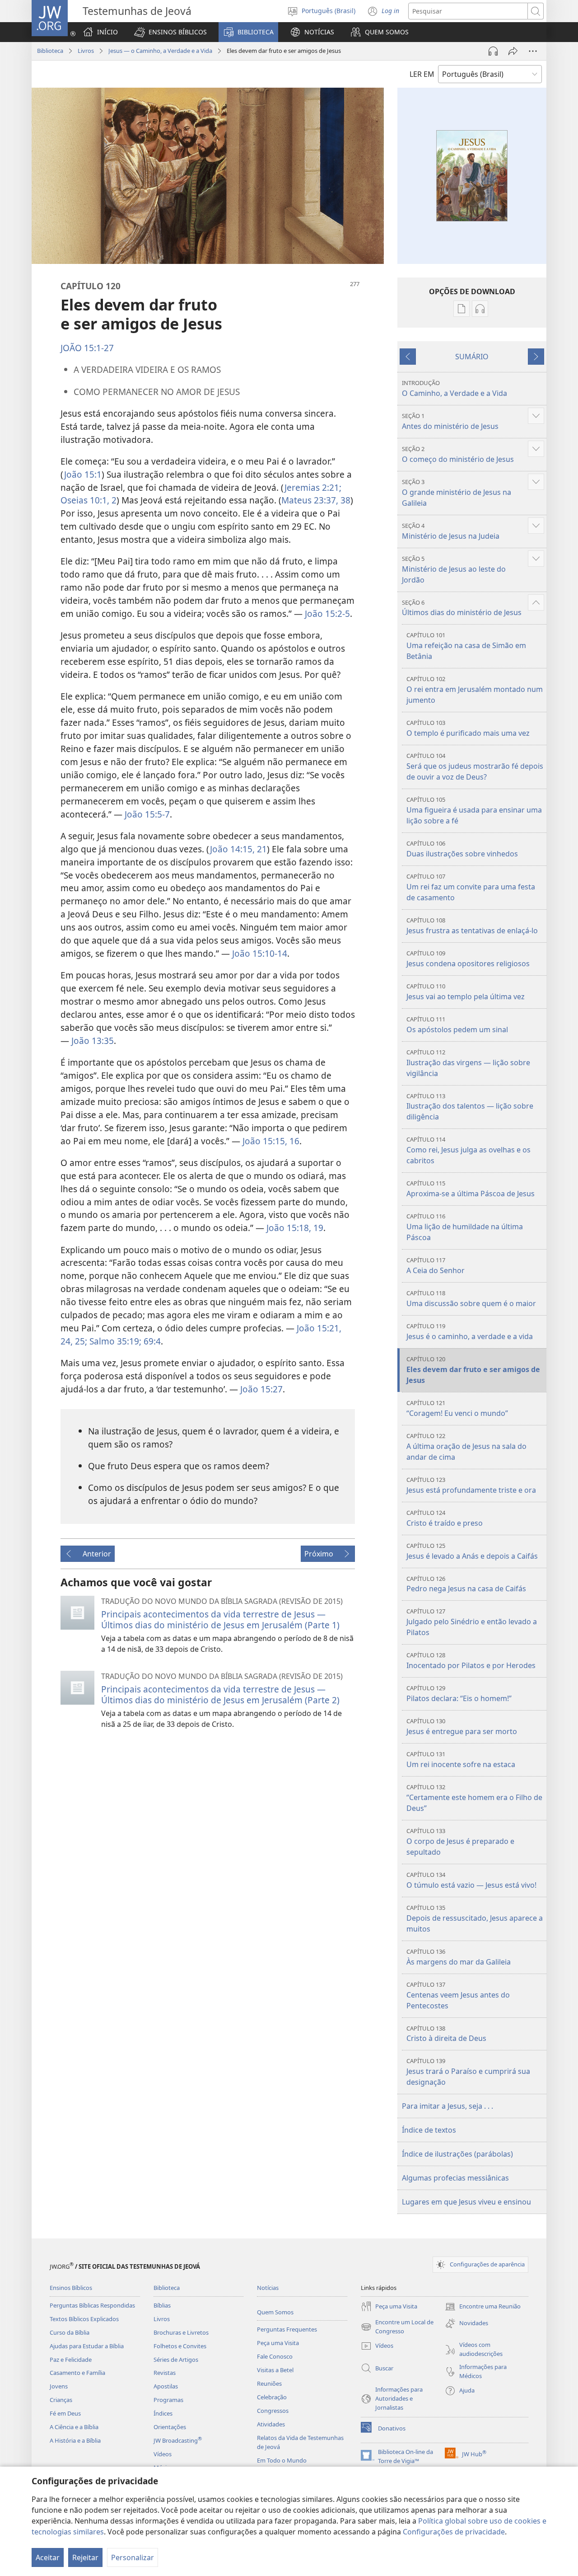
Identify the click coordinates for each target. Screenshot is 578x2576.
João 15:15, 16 (271, 1141)
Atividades (271, 2424)
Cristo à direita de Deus (446, 2034)
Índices (163, 2413)
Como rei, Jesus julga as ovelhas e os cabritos (468, 1150)
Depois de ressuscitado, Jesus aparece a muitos (475, 1919)
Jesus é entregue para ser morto (462, 1727)
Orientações (170, 2427)
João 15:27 (261, 1389)
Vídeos (163, 2454)
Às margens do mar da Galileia (459, 1957)
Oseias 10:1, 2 (89, 500)
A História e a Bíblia (75, 2440)
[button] (170, 32)
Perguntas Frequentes (287, 2329)
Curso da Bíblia (70, 2332)
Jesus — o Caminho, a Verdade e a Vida (160, 51)
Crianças (61, 2400)
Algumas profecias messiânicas (455, 2178)
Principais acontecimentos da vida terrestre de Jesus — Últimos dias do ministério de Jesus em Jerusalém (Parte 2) (220, 1695)
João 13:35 (93, 1041)
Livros (86, 51)
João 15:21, (319, 1328)
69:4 (151, 1341)
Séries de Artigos (176, 2360)
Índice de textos (429, 2130)
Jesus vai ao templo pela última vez (466, 992)
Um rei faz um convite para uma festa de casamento (471, 887)
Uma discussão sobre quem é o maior (471, 1299)
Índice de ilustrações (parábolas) (457, 2154)
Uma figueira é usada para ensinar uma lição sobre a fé (474, 811)
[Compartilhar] (513, 51)
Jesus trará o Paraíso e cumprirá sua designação (468, 2072)
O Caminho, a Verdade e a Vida (454, 388)
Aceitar (48, 2557)
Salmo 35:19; (114, 1341)
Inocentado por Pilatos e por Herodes (471, 1661)
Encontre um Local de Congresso (397, 2327)
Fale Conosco (275, 2356)
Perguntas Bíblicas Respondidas (92, 2305)
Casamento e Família (77, 2373)
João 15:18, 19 (295, 1228)
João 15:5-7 (147, 814)
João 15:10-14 (260, 953)
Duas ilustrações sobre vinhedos (462, 849)
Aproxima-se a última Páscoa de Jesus (471, 1189)
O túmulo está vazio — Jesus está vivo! (471, 1880)
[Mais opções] (533, 51)
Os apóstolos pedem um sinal (457, 1025)
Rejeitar (85, 2557)
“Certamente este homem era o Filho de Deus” (474, 1798)
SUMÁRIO (472, 357)
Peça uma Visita (278, 2343)
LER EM (422, 74)
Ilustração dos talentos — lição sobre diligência (470, 1107)
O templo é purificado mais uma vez (468, 728)
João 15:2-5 (327, 613)
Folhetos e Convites (180, 2346)
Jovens (59, 2386)
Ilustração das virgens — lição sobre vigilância (468, 1063)
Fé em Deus (65, 2413)
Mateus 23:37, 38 (316, 500)
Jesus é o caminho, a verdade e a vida (470, 1332)
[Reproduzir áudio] (493, 51)
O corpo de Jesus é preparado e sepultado (460, 1842)
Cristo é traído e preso (445, 1518)
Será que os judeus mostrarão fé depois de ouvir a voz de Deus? (475, 767)
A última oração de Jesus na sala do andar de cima (466, 1447)
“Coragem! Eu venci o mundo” (457, 1408)
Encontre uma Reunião (483, 2307)
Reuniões (269, 2383)
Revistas (165, 2373)
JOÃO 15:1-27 (87, 348)
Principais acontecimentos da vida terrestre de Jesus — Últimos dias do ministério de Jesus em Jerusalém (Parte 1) (220, 1619)
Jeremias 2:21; (313, 487)
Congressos (273, 2411)
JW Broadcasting (178, 2440)
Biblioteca (50, 51)
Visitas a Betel (275, 2370)
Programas (168, 2400)
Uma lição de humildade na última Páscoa (465, 1227)
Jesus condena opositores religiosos (468, 959)
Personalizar (133, 2557)
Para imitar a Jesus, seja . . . (447, 2106)
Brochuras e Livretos (181, 2332)
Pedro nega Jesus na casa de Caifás (466, 1584)
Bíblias (162, 2305)
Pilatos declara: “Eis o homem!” (459, 1694)
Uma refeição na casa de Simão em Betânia (466, 646)
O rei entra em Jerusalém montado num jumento (475, 690)
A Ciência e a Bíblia (74, 2427)
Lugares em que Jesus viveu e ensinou (466, 2202)
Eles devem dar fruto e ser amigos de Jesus (473, 1370)
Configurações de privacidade (454, 2532)
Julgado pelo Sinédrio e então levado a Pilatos (472, 1622)
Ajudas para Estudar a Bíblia (87, 2346)
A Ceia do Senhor (436, 1266)
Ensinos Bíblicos (71, 2288)
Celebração (272, 2397)
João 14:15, (232, 849)
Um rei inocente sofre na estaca (461, 1760)
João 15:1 (83, 474)
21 (261, 849)
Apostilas (166, 2386)
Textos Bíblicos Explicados (84, 2319)
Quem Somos (275, 2312)
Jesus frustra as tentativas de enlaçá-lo (472, 926)
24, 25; (74, 1341)
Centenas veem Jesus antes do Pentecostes (458, 1995)
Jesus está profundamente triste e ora (471, 1485)
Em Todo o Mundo (282, 2460)
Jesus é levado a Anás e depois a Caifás (472, 1551)
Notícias (268, 2288)
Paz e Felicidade (71, 2360)
